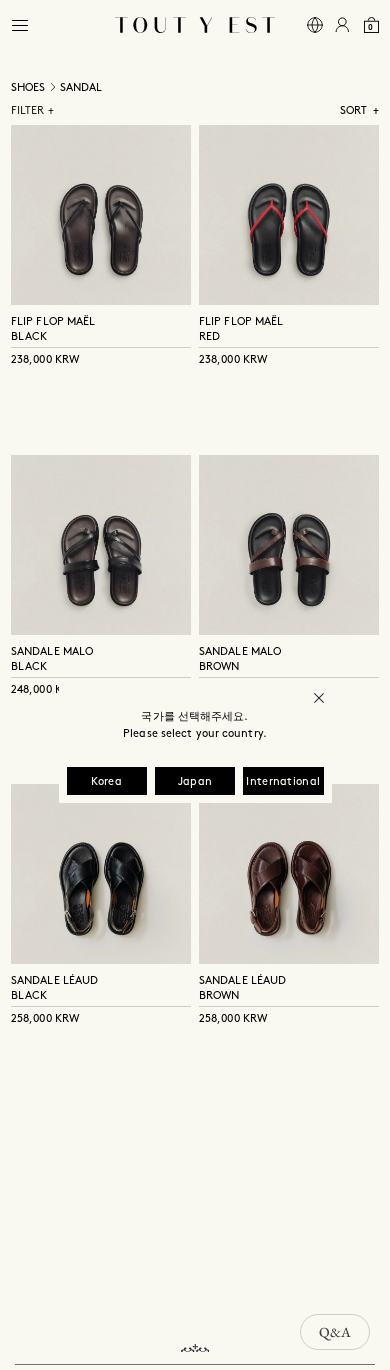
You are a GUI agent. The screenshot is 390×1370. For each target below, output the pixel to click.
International (283, 782)
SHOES (28, 88)
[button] (20, 25)
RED (209, 337)
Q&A (335, 1332)
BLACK (29, 337)
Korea (106, 782)
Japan (195, 782)
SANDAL (81, 88)
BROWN (219, 667)
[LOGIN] (342, 25)
